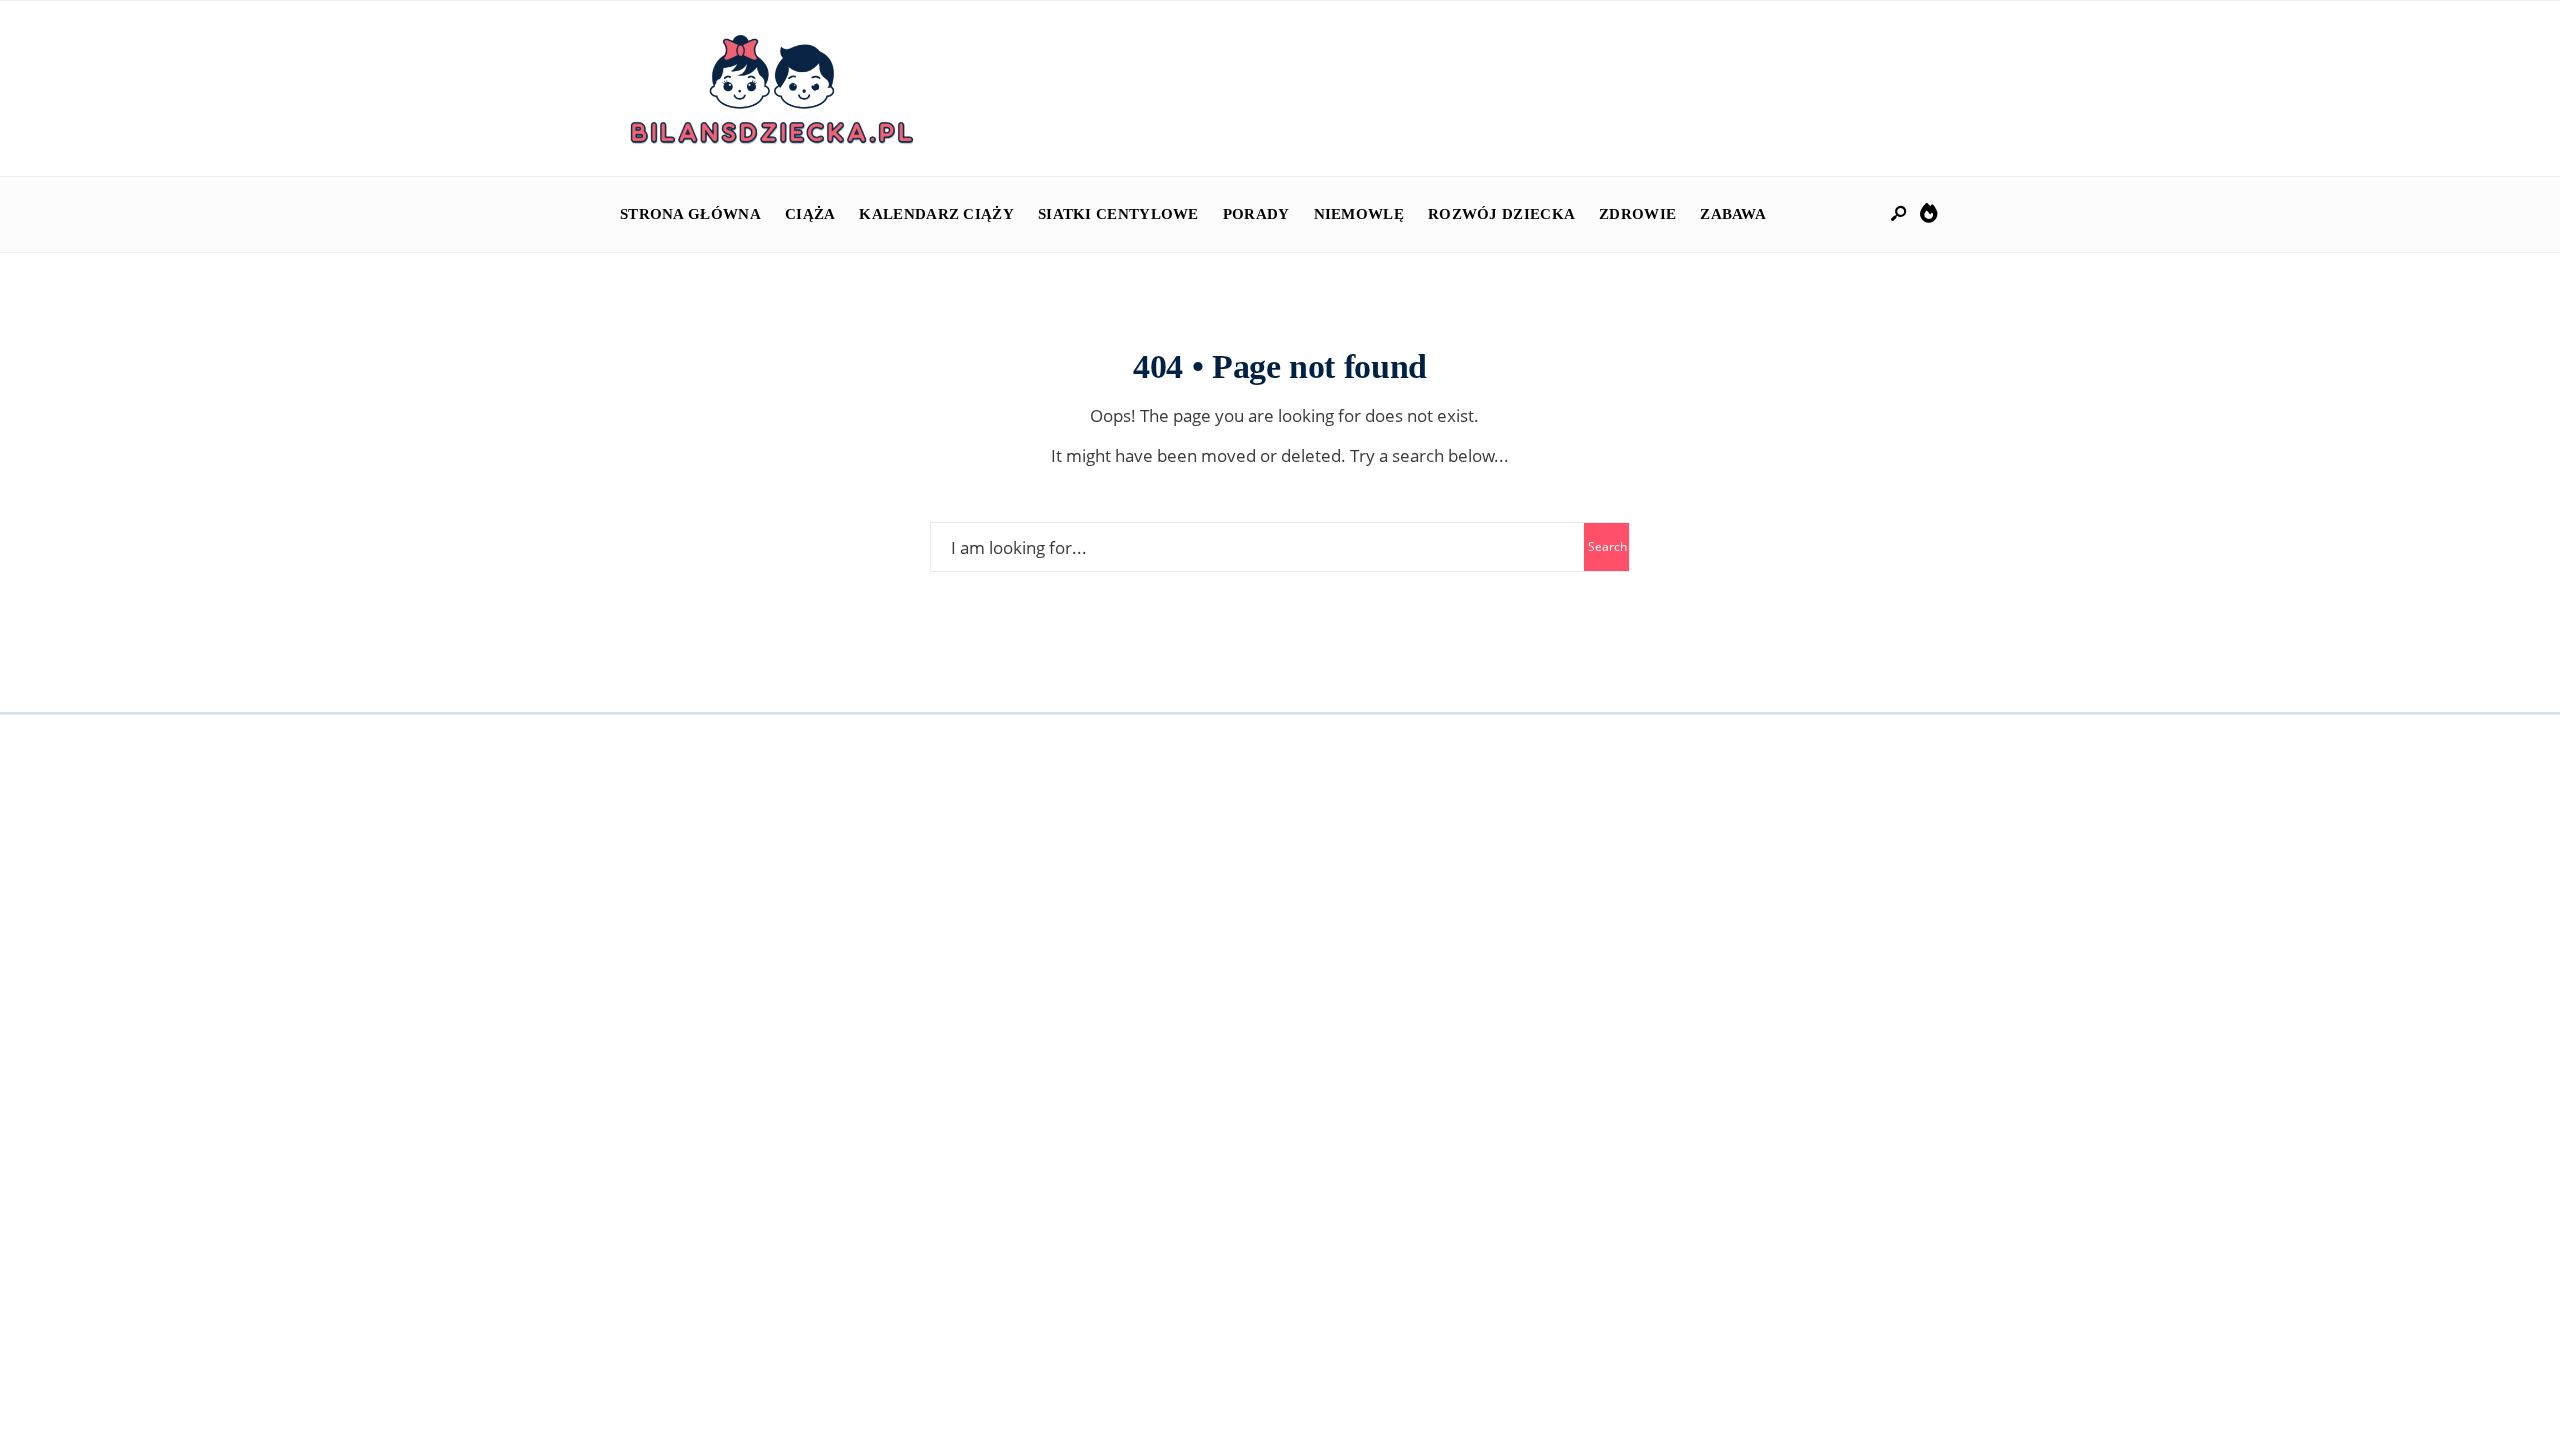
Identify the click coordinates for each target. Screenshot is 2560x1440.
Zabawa (1733, 214)
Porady (1256, 214)
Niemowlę (1359, 214)
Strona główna (690, 214)
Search (1607, 546)
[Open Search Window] (1900, 214)
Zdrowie (1637, 214)
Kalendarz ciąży (936, 214)
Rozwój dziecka (1501, 214)
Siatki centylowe (1118, 214)
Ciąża (810, 214)
